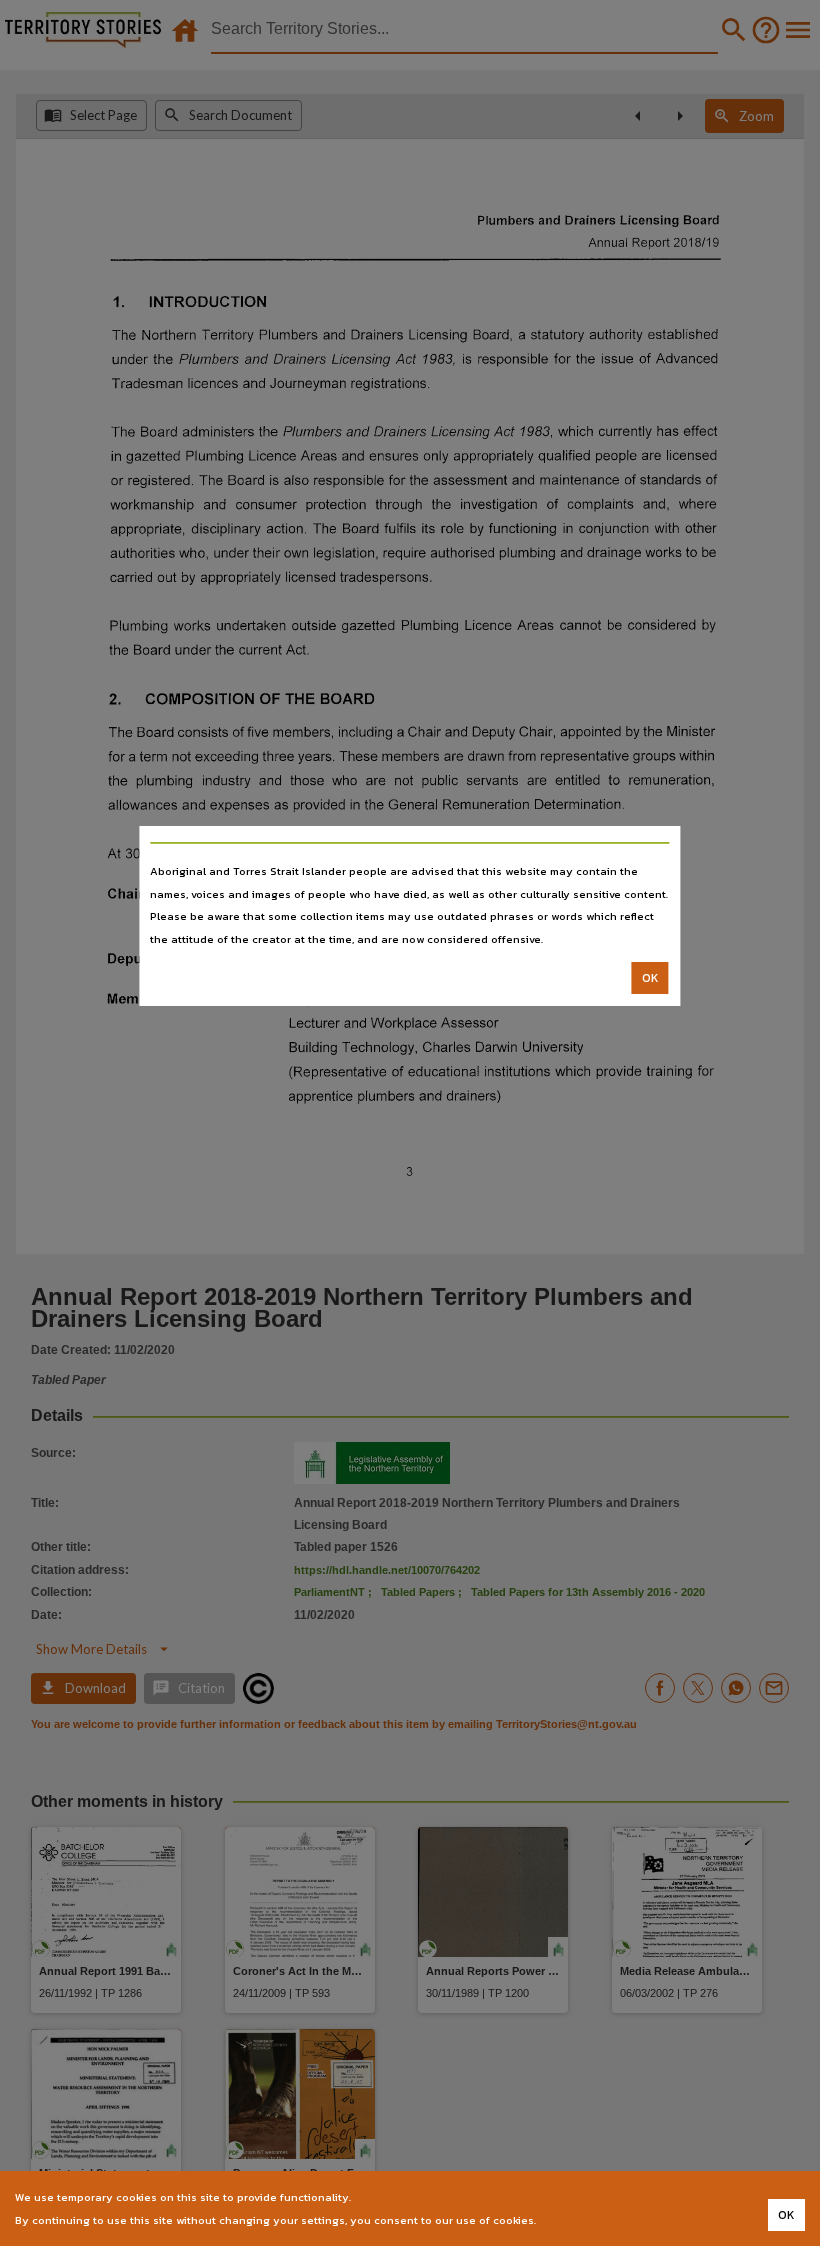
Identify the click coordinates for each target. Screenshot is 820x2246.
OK (650, 978)
